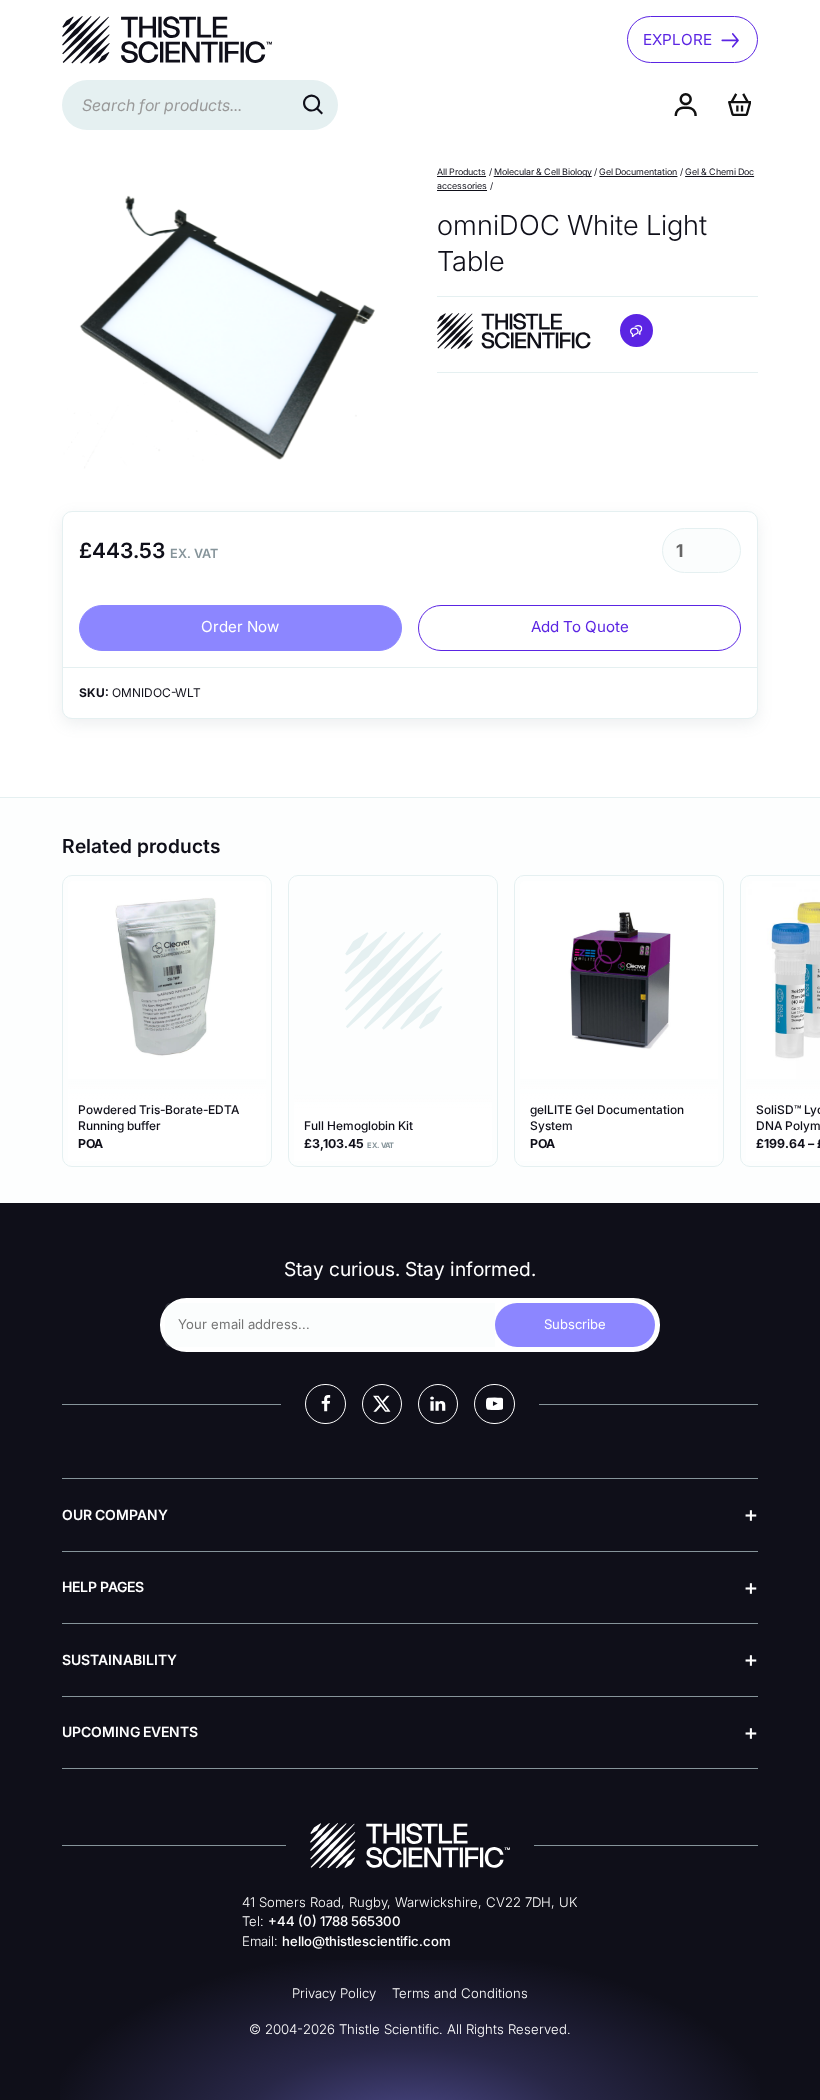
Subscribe (575, 1324)
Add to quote (580, 626)
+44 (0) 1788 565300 (334, 1921)
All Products (461, 171)
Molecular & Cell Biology (543, 171)
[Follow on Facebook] (325, 1404)
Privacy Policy (334, 1993)
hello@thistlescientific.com (366, 1941)
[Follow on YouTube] (494, 1404)
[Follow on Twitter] (382, 1404)
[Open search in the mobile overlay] (200, 105)
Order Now (240, 626)
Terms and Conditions (460, 1993)
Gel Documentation (638, 171)
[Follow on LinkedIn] (438, 1404)
